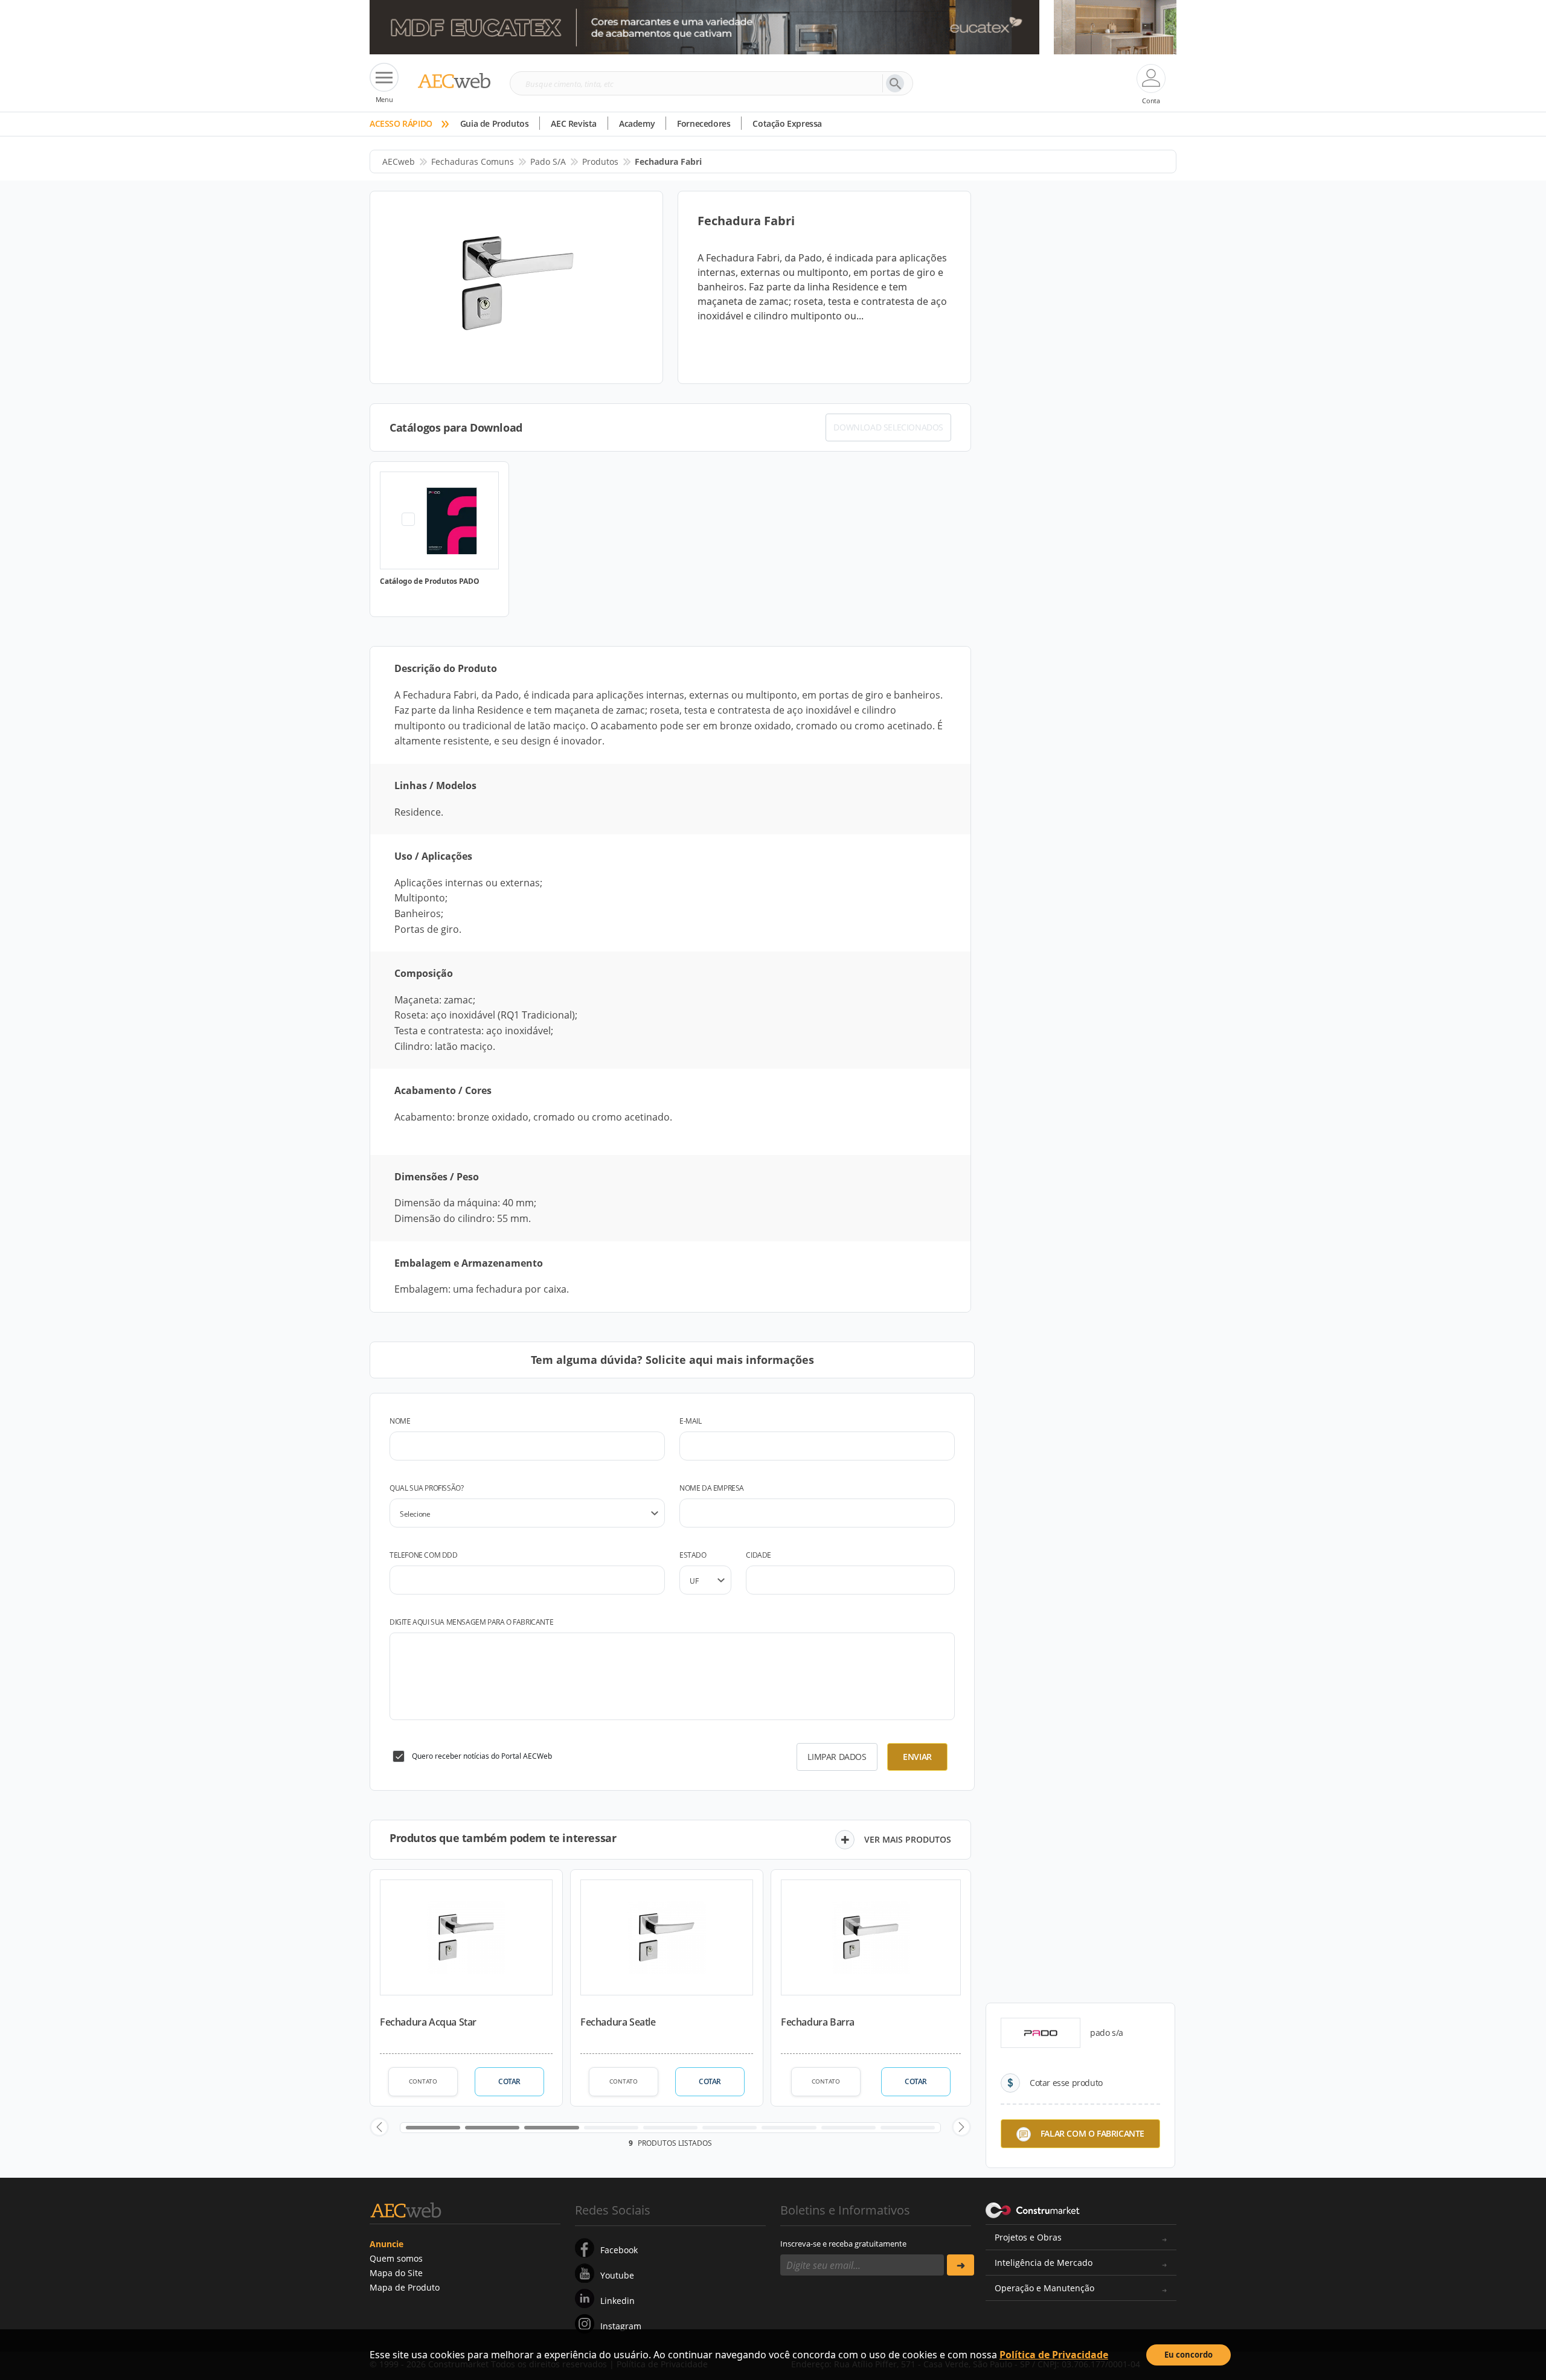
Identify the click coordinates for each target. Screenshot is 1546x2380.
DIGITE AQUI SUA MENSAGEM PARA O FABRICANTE (471, 1622)
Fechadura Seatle (618, 2022)
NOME (400, 1421)
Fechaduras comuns (473, 162)
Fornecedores (704, 123)
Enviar (917, 1757)
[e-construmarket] (1033, 2209)
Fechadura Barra (818, 2022)
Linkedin (617, 2301)
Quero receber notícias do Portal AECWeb (482, 1756)
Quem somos (396, 2258)
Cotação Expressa (787, 123)
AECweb (399, 162)
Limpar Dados (837, 1757)
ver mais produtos (908, 1839)
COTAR (509, 2081)
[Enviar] (961, 2265)
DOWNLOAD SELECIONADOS (888, 427)
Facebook (619, 2250)
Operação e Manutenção (1044, 2288)
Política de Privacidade (1054, 2355)
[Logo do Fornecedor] (1041, 2033)
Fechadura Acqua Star (428, 2022)
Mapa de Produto (405, 2287)
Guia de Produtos (495, 123)
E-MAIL (691, 1421)
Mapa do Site (396, 2273)
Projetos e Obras (1028, 2237)
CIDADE (759, 1555)
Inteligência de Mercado (1044, 2263)
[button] (379, 2127)
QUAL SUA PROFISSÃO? (426, 1488)
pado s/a (548, 162)
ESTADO (693, 1555)
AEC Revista (574, 123)
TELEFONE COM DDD (424, 1555)
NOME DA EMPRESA (712, 1488)
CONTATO (423, 2081)
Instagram (621, 2326)
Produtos (600, 162)
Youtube (617, 2275)
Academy (637, 123)
